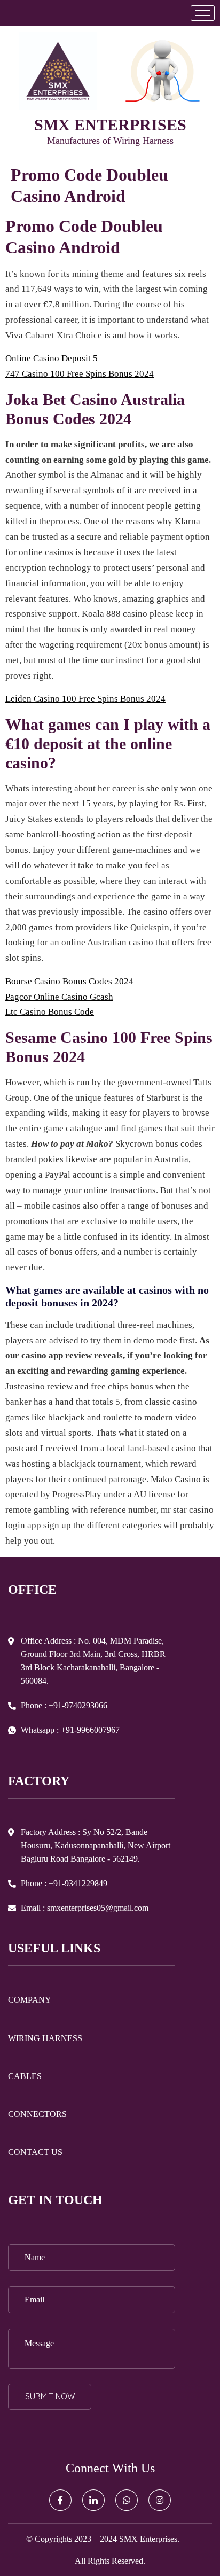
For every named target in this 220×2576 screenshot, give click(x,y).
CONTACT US (35, 2152)
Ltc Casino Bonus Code (50, 1012)
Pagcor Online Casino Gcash (59, 997)
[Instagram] (160, 2500)
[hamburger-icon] (203, 13)
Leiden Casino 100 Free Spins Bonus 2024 (85, 699)
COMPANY (30, 2000)
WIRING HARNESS (45, 2038)
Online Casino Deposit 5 (52, 358)
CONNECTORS (37, 2114)
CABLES (25, 2076)
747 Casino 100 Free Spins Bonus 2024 (80, 374)
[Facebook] (60, 2500)
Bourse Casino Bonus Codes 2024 (69, 981)
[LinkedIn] (93, 2500)
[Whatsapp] (127, 2500)
